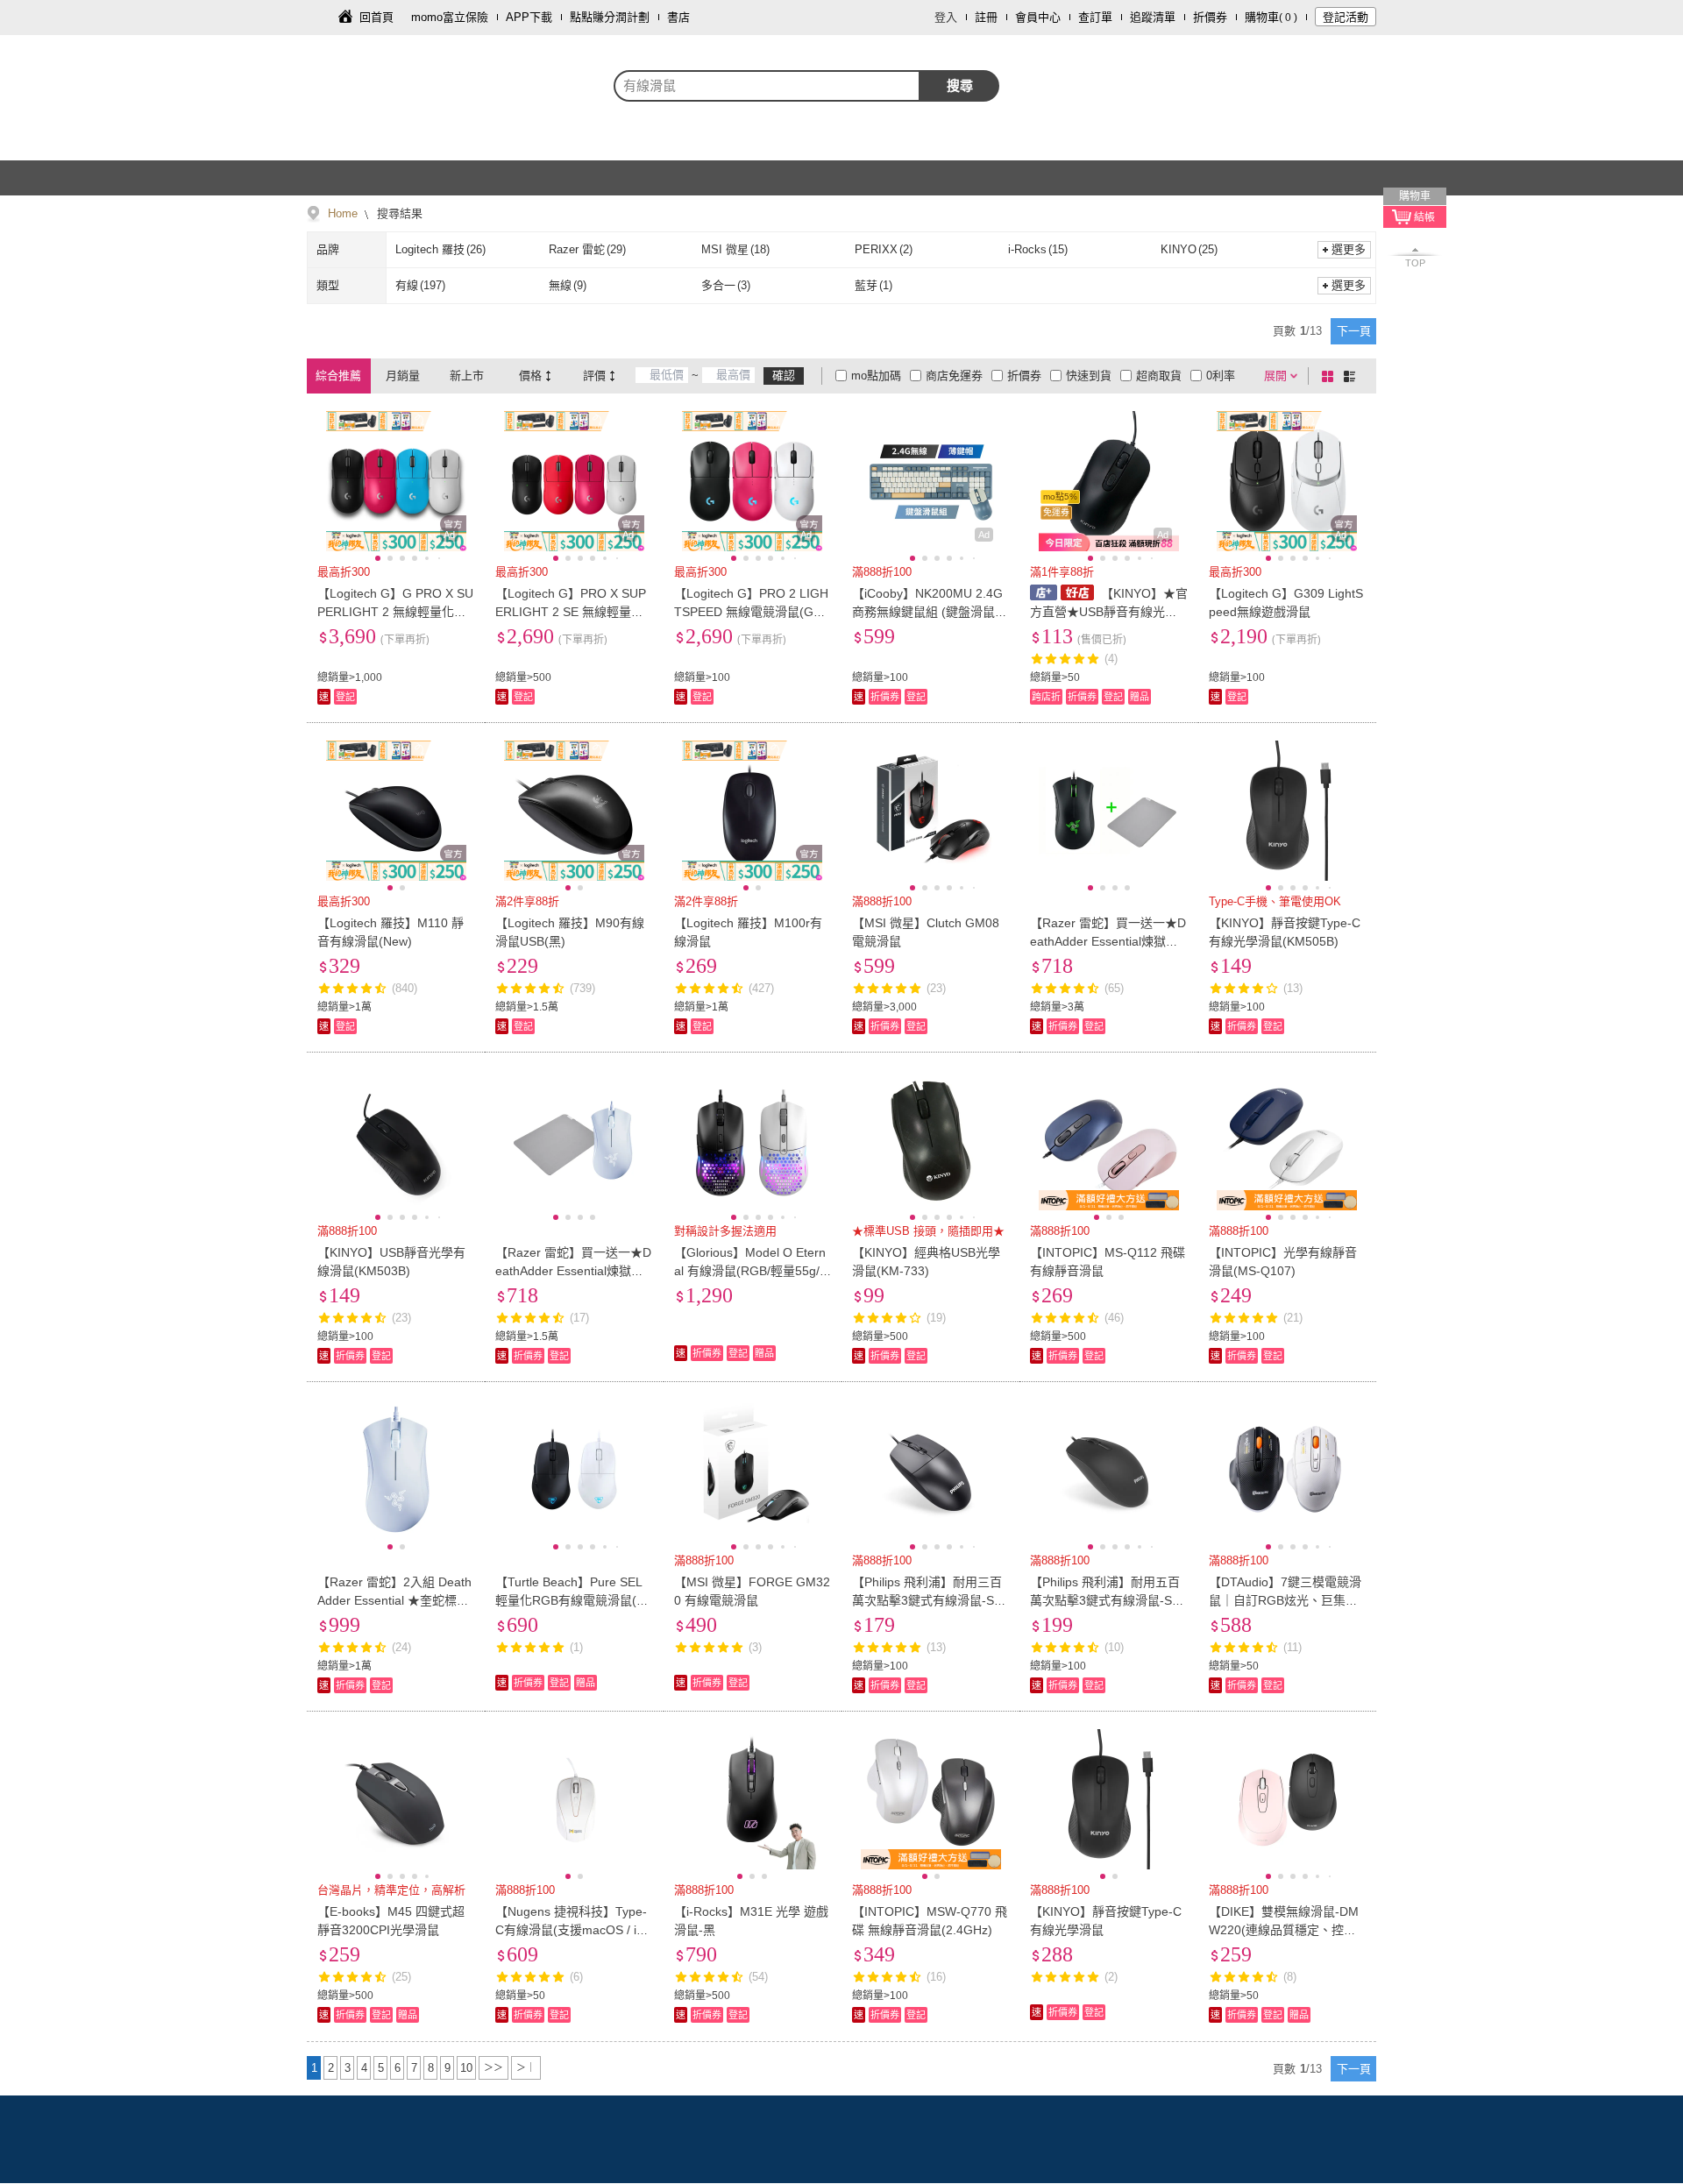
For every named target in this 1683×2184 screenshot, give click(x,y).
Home (343, 213)
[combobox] (767, 86)
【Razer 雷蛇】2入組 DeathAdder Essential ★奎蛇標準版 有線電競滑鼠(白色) (394, 1600)
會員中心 (1038, 17)
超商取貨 (1159, 376)
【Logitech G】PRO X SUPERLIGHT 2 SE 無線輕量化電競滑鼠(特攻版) (571, 612)
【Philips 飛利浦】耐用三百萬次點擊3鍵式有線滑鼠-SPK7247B (927, 1600)
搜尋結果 (398, 213)
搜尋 (960, 85)
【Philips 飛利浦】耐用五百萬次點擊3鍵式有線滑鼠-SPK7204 (1105, 1600)
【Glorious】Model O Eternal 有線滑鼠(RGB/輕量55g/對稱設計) (750, 1271)
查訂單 (1095, 17)
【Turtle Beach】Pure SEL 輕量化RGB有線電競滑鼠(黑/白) (574, 1600)
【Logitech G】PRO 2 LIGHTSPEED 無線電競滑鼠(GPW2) (751, 612)
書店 (678, 17)
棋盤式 (1331, 376)
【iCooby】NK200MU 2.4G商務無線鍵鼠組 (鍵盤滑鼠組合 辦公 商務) (930, 612)
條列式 (1353, 376)
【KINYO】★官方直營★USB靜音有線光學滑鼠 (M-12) (1108, 612)
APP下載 (529, 17)
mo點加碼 (876, 376)
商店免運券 (954, 376)
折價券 (1210, 17)
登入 (946, 17)
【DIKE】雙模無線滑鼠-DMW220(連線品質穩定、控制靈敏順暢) (1284, 1930)
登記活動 (1346, 17)
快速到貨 (1089, 376)
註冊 (986, 17)
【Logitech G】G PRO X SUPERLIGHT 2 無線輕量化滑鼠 (395, 612)
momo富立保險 (450, 17)
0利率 (1221, 376)
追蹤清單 (1153, 17)
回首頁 (376, 17)
